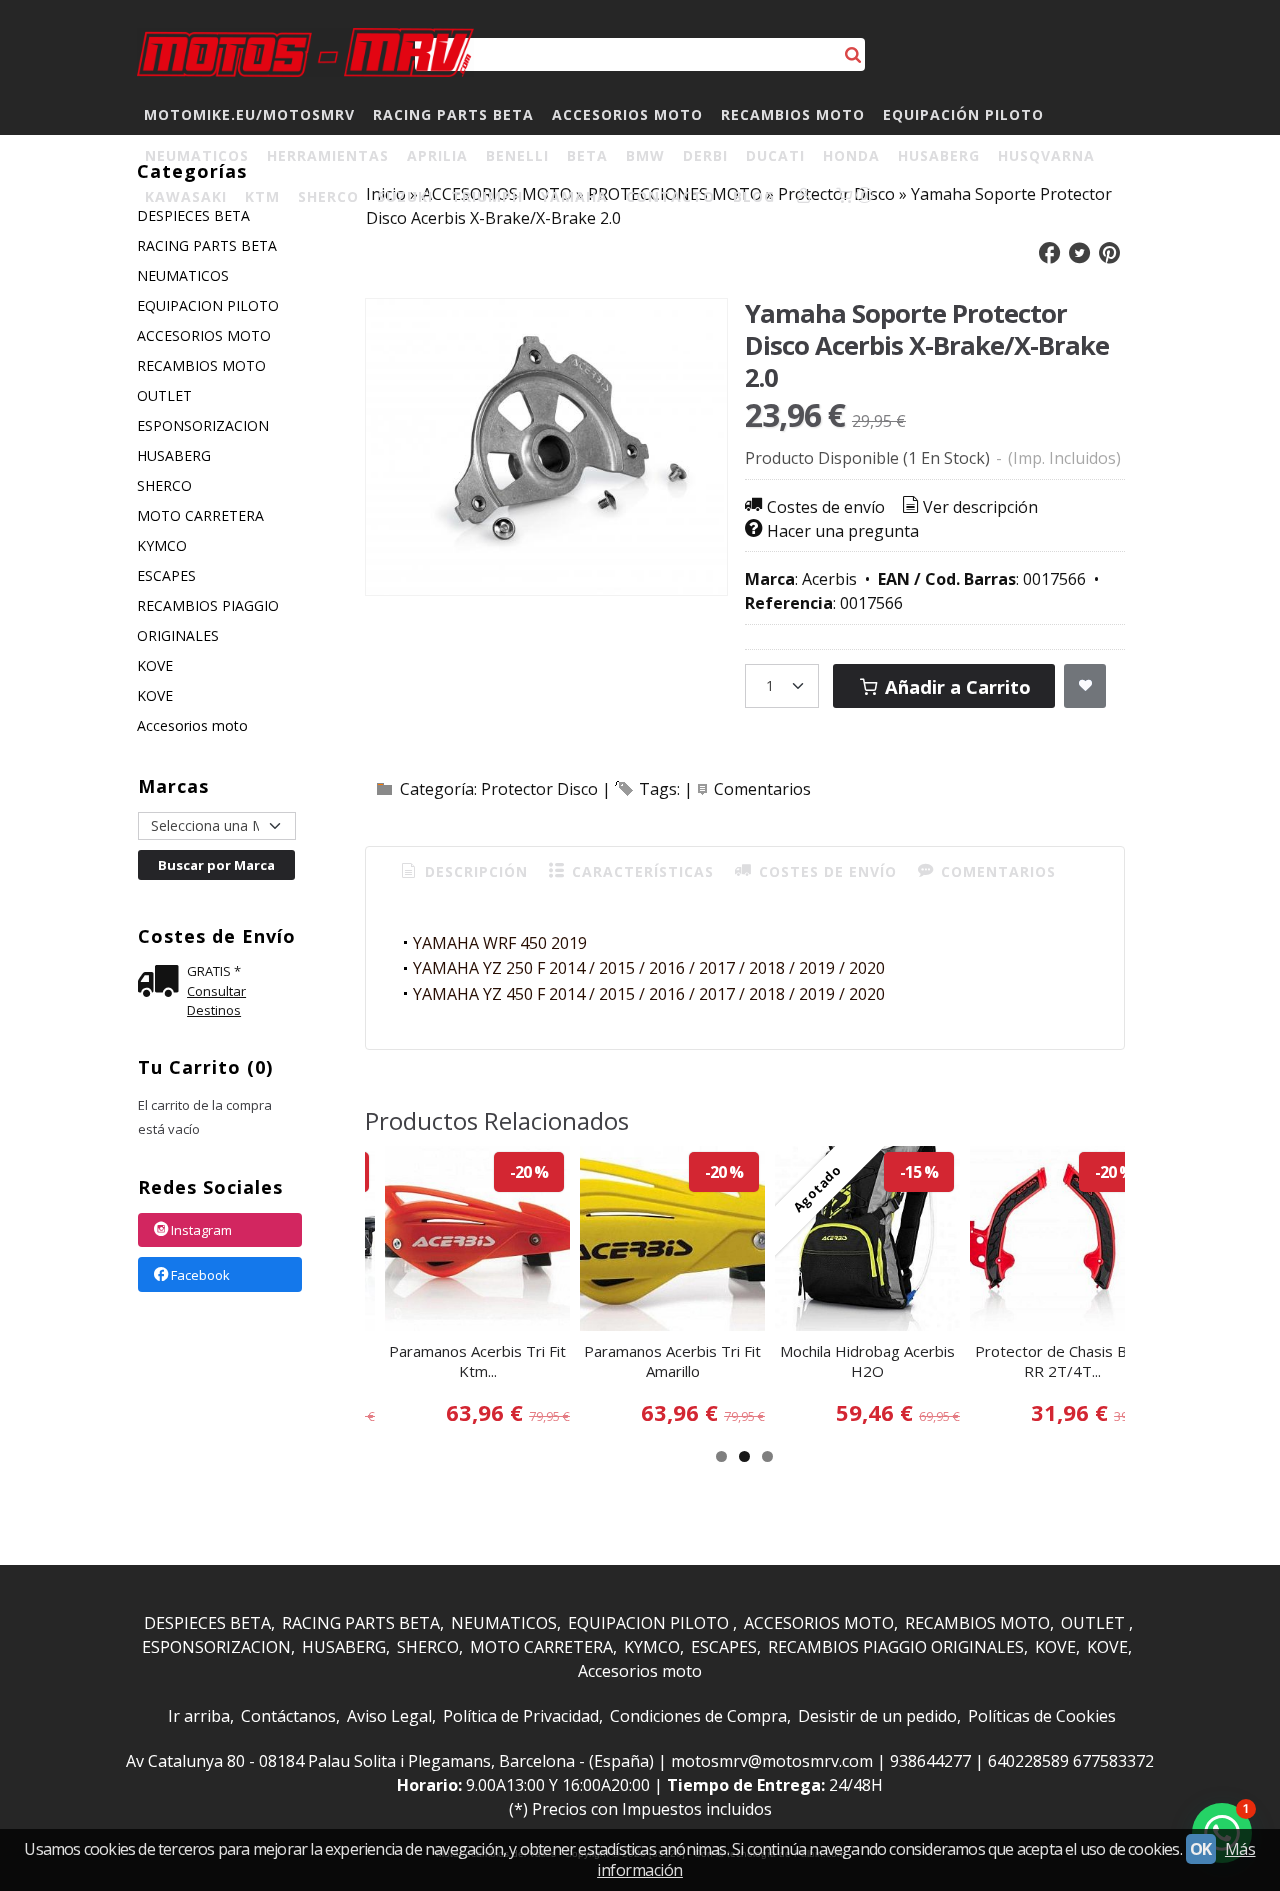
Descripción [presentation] (474, 871)
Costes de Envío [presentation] (825, 871)
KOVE (155, 665)
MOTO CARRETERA (200, 515)
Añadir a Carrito (955, 686)
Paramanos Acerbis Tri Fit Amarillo (672, 1361)
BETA (587, 155)
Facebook (200, 1275)
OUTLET (164, 395)
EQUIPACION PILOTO (208, 305)
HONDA (851, 155)
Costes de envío (826, 507)
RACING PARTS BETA (453, 114)
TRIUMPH (487, 196)
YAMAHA (574, 196)
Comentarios (762, 789)
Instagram (201, 1231)
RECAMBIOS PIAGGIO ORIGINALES (208, 620)
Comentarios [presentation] (996, 871)
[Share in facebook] (1050, 253)
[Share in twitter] (1080, 253)
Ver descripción (980, 507)
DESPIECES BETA (207, 1623)
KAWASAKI (186, 196)
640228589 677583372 (1071, 1761)
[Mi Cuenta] (804, 196)
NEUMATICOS (197, 155)
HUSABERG (939, 155)
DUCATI (775, 155)
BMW (645, 155)
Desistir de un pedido (877, 1716)
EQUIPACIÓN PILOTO (963, 114)
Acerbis (829, 579)
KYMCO (162, 545)
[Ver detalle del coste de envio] (162, 984)
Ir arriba (199, 1716)
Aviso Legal (389, 1716)
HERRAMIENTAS (328, 155)
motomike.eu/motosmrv (249, 114)
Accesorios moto (192, 725)
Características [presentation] (640, 871)
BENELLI (517, 155)
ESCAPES (166, 575)
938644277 (930, 1761)
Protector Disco (539, 789)
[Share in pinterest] (1109, 253)
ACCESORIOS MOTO (627, 114)
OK (1201, 1849)
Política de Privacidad (521, 1716)
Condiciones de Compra (698, 1716)
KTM (262, 196)
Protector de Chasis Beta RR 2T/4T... (1062, 1361)
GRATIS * (214, 971)
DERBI (705, 155)
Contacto (670, 196)
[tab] (463, 872)
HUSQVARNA (1046, 155)
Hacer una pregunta (843, 531)
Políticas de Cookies (1042, 1716)
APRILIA (437, 155)
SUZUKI (405, 196)
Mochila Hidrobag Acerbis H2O (867, 1361)
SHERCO (328, 196)
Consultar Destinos (216, 1001)
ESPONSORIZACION (203, 425)
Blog (754, 196)
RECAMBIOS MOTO (793, 114)
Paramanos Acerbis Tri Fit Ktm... (477, 1361)
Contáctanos (288, 1716)
